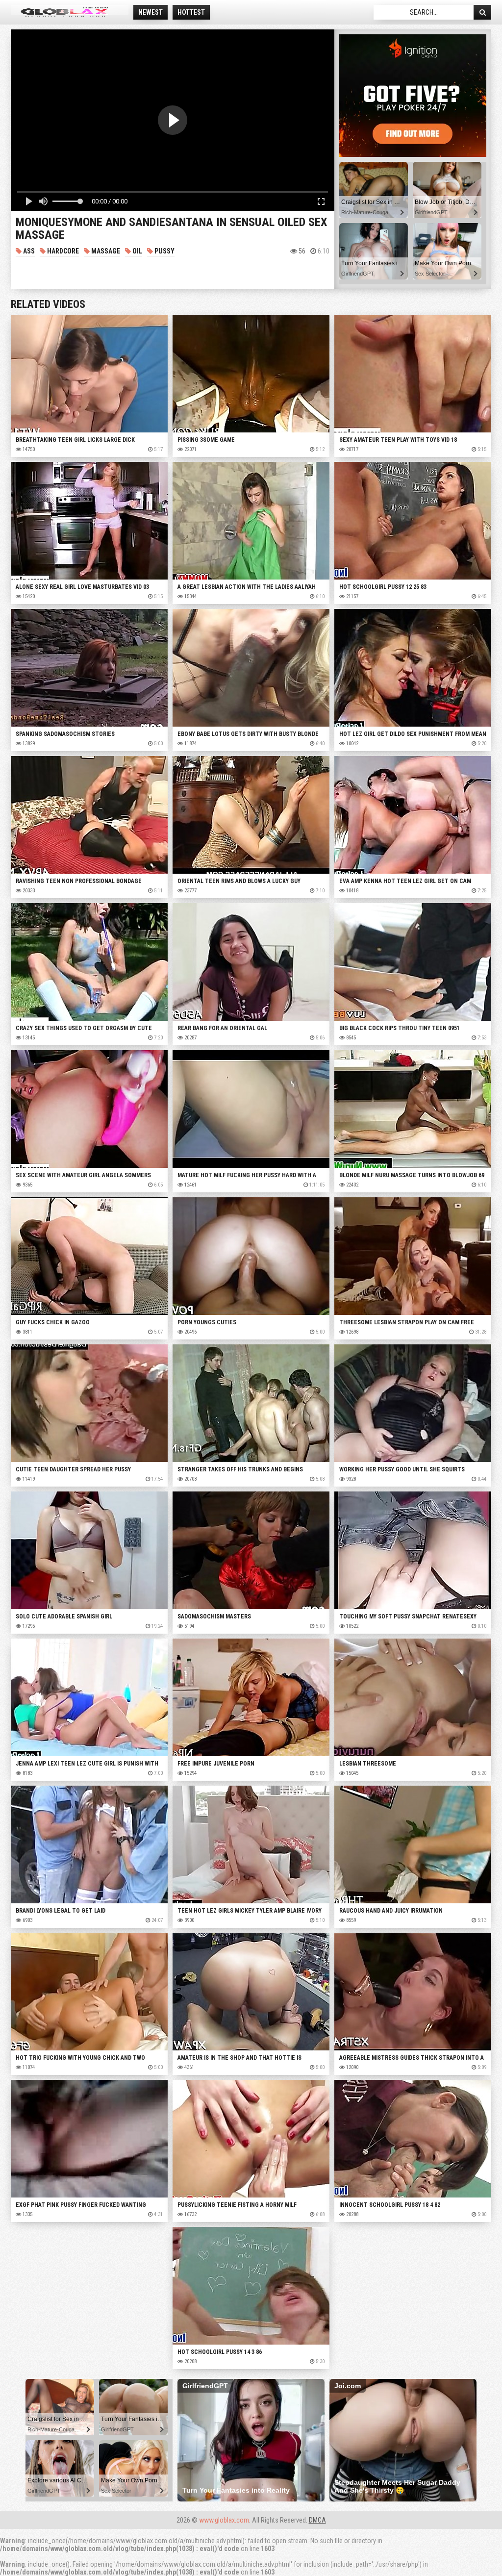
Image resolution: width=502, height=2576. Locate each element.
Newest (151, 12)
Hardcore (62, 251)
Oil (137, 251)
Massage (105, 251)
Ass (28, 251)
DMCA (317, 2520)
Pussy (164, 251)
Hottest (191, 12)
